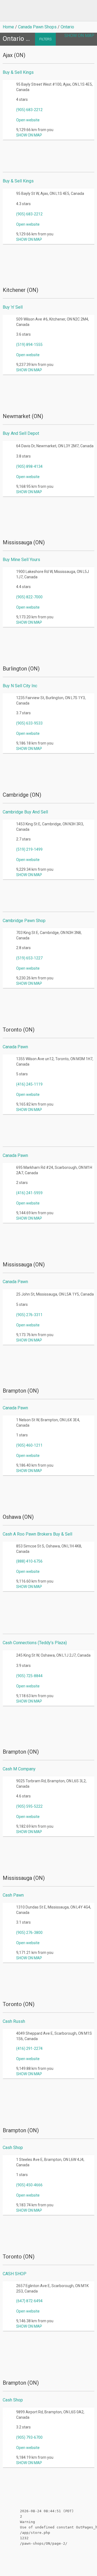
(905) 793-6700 (29, 2437)
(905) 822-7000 (29, 597)
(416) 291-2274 (29, 2048)
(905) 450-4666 (29, 2185)
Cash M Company (19, 1769)
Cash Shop (13, 2148)
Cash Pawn (13, 1895)
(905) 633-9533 (29, 723)
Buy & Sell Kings (18, 72)
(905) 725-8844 (29, 1676)
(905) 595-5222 (29, 1806)
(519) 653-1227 (29, 958)
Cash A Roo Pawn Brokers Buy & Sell (37, 1534)
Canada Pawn (15, 1047)
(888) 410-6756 (29, 1561)
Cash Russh (14, 2021)
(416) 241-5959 (29, 1193)
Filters (45, 39)
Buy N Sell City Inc (20, 686)
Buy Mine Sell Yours (21, 560)
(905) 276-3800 (29, 1933)
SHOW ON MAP (79, 36)
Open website (28, 120)
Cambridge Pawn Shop (24, 921)
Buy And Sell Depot (21, 433)
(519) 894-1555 (29, 345)
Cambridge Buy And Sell (25, 812)
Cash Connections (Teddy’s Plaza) (35, 1643)
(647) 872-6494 (29, 2301)
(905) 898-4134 (29, 466)
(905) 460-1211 (29, 1445)
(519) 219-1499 (29, 849)
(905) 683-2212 (29, 110)
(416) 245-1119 (29, 1084)
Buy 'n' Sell (13, 307)
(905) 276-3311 (29, 1315)
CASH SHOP (15, 2274)
